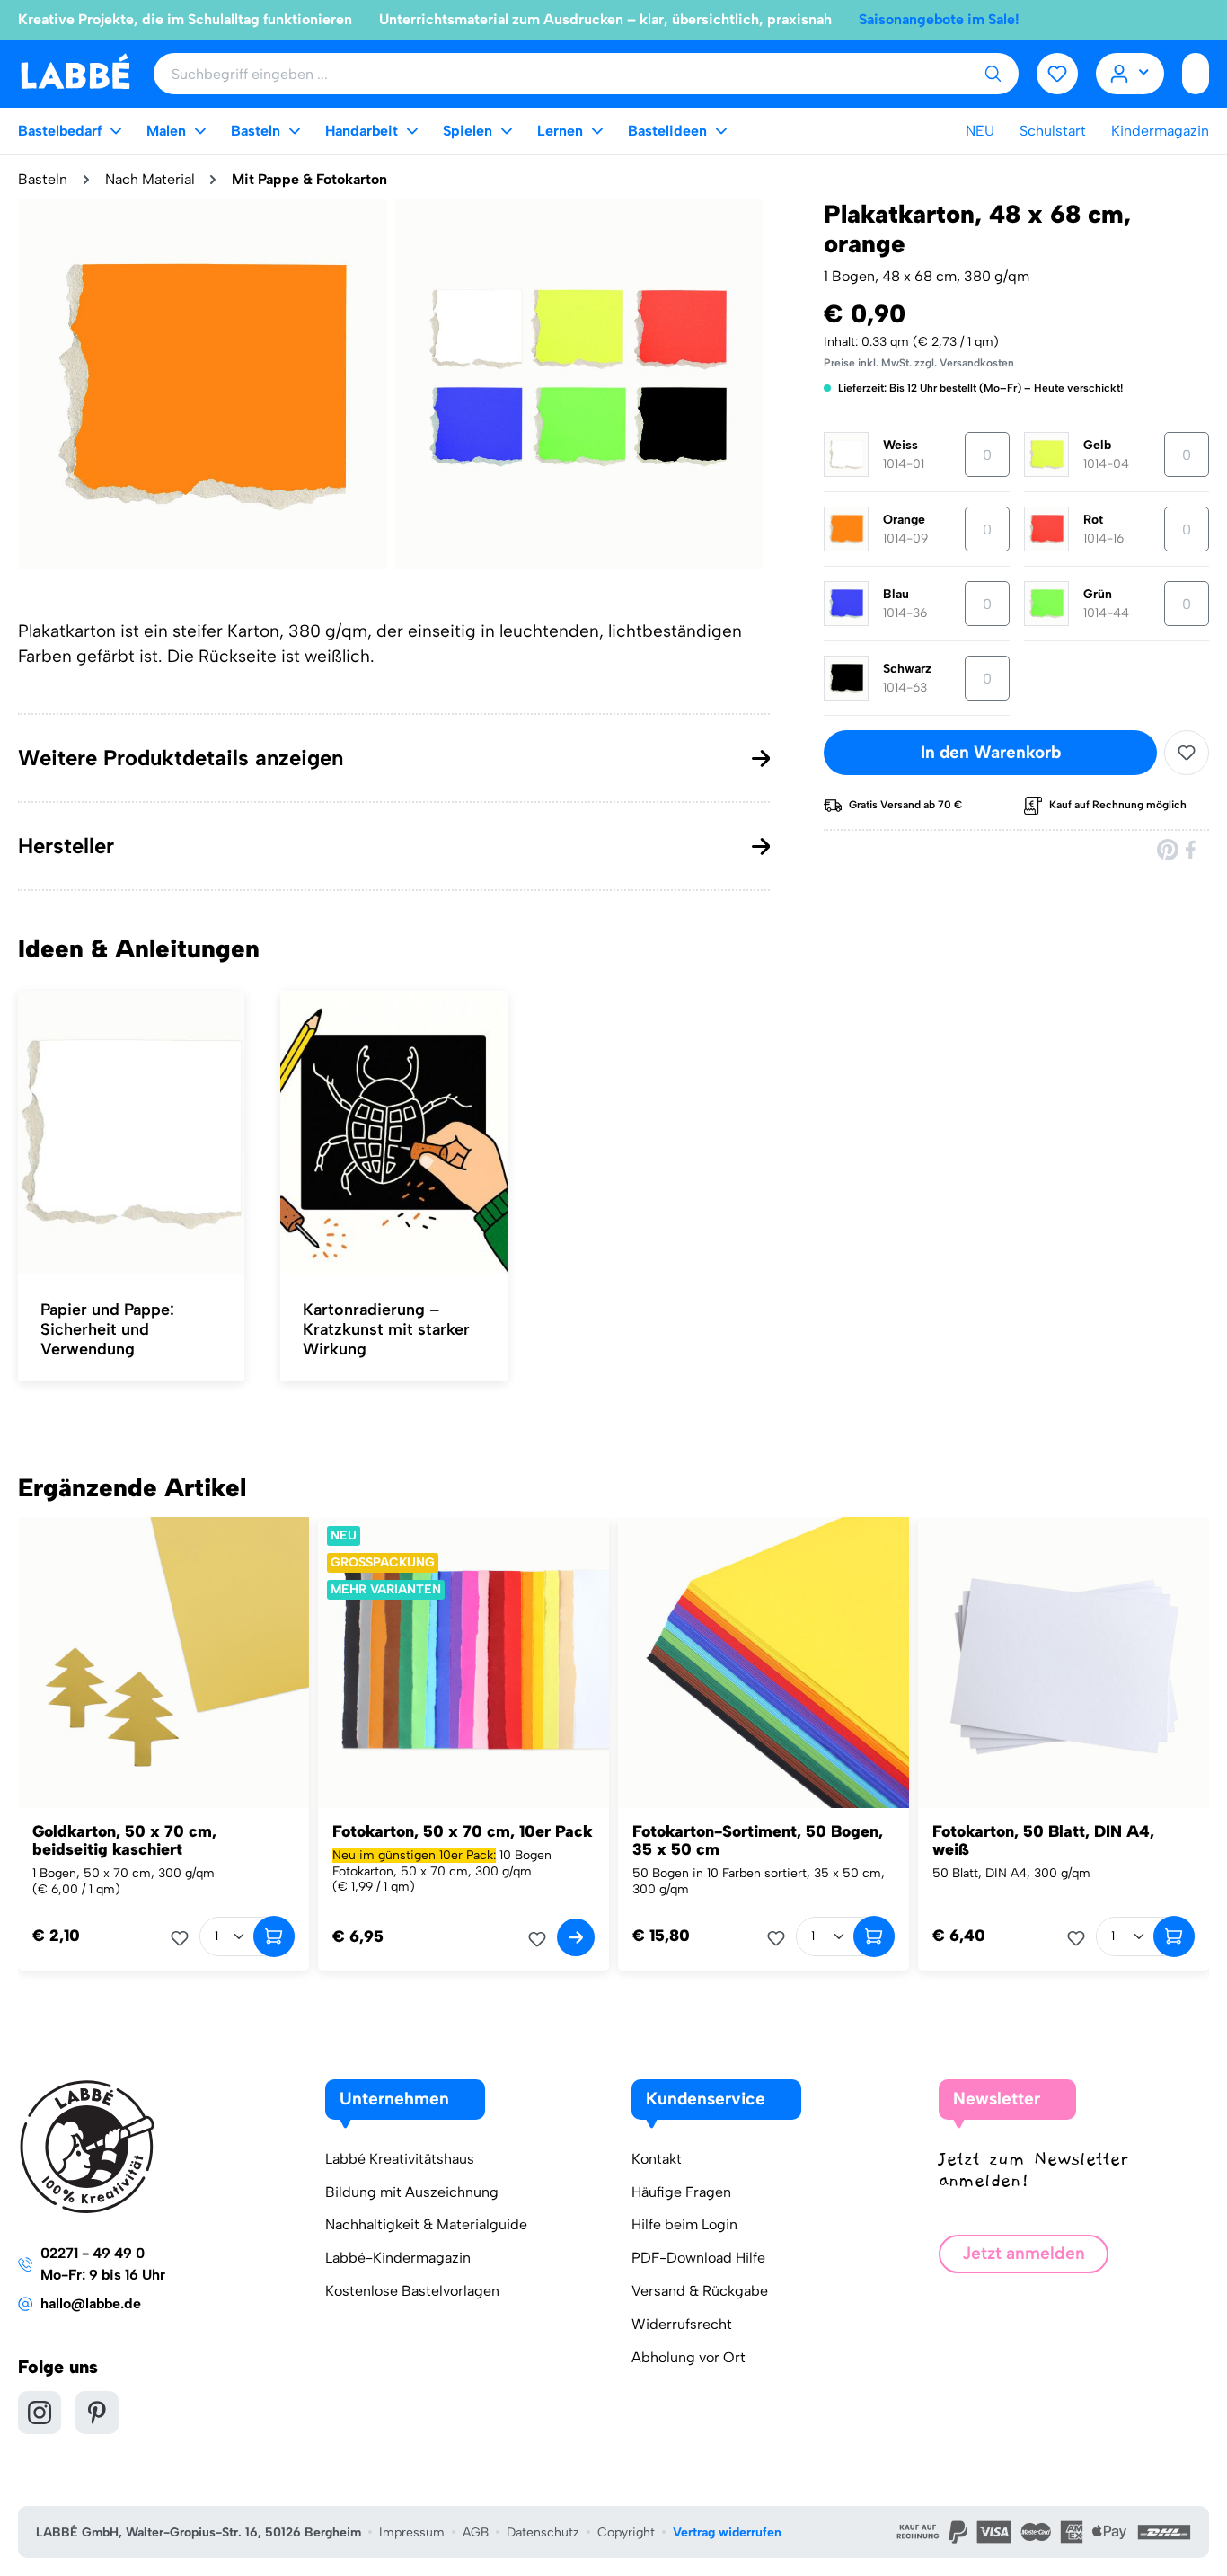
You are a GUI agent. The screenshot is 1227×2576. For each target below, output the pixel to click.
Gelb (1097, 445)
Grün (1098, 594)
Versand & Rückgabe (700, 2291)
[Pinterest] (1168, 849)
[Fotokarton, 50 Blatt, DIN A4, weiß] (1064, 1663)
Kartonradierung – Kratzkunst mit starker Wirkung (386, 1329)
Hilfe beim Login (684, 2224)
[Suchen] (993, 74)
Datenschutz (543, 2532)
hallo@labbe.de (91, 2303)
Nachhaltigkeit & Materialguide (426, 2224)
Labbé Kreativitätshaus (400, 2159)
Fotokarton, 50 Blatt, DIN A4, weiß (1043, 1840)
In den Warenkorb (991, 752)
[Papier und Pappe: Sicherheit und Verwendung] (131, 1133)
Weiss (900, 445)
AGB (476, 2532)
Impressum (412, 2532)
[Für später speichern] (1187, 753)
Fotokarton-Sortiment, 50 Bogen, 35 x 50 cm (758, 1840)
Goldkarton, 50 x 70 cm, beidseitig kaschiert (124, 1840)
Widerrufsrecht (682, 2324)
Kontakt (657, 2159)
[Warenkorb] (1196, 74)
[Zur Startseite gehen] (75, 72)
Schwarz (907, 669)
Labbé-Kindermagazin (398, 2258)
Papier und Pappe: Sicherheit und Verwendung (107, 1329)
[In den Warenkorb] (274, 1936)
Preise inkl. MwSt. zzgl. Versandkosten (919, 363)
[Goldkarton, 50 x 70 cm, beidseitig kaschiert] (163, 1663)
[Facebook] (1192, 849)
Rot (1093, 520)
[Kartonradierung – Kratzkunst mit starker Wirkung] (393, 1133)
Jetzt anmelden (1024, 2253)
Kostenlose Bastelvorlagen (412, 2291)
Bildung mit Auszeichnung (412, 2192)
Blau (896, 594)
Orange (904, 520)
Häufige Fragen (681, 2192)
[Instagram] (40, 2413)
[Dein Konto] (1130, 74)
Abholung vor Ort (689, 2357)
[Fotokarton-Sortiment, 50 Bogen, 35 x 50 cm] (764, 1663)
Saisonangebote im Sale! (939, 19)
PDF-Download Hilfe (698, 2258)
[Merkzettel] (1057, 74)
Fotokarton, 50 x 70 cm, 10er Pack (463, 1831)
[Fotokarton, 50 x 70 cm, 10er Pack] (463, 1663)
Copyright (626, 2532)
